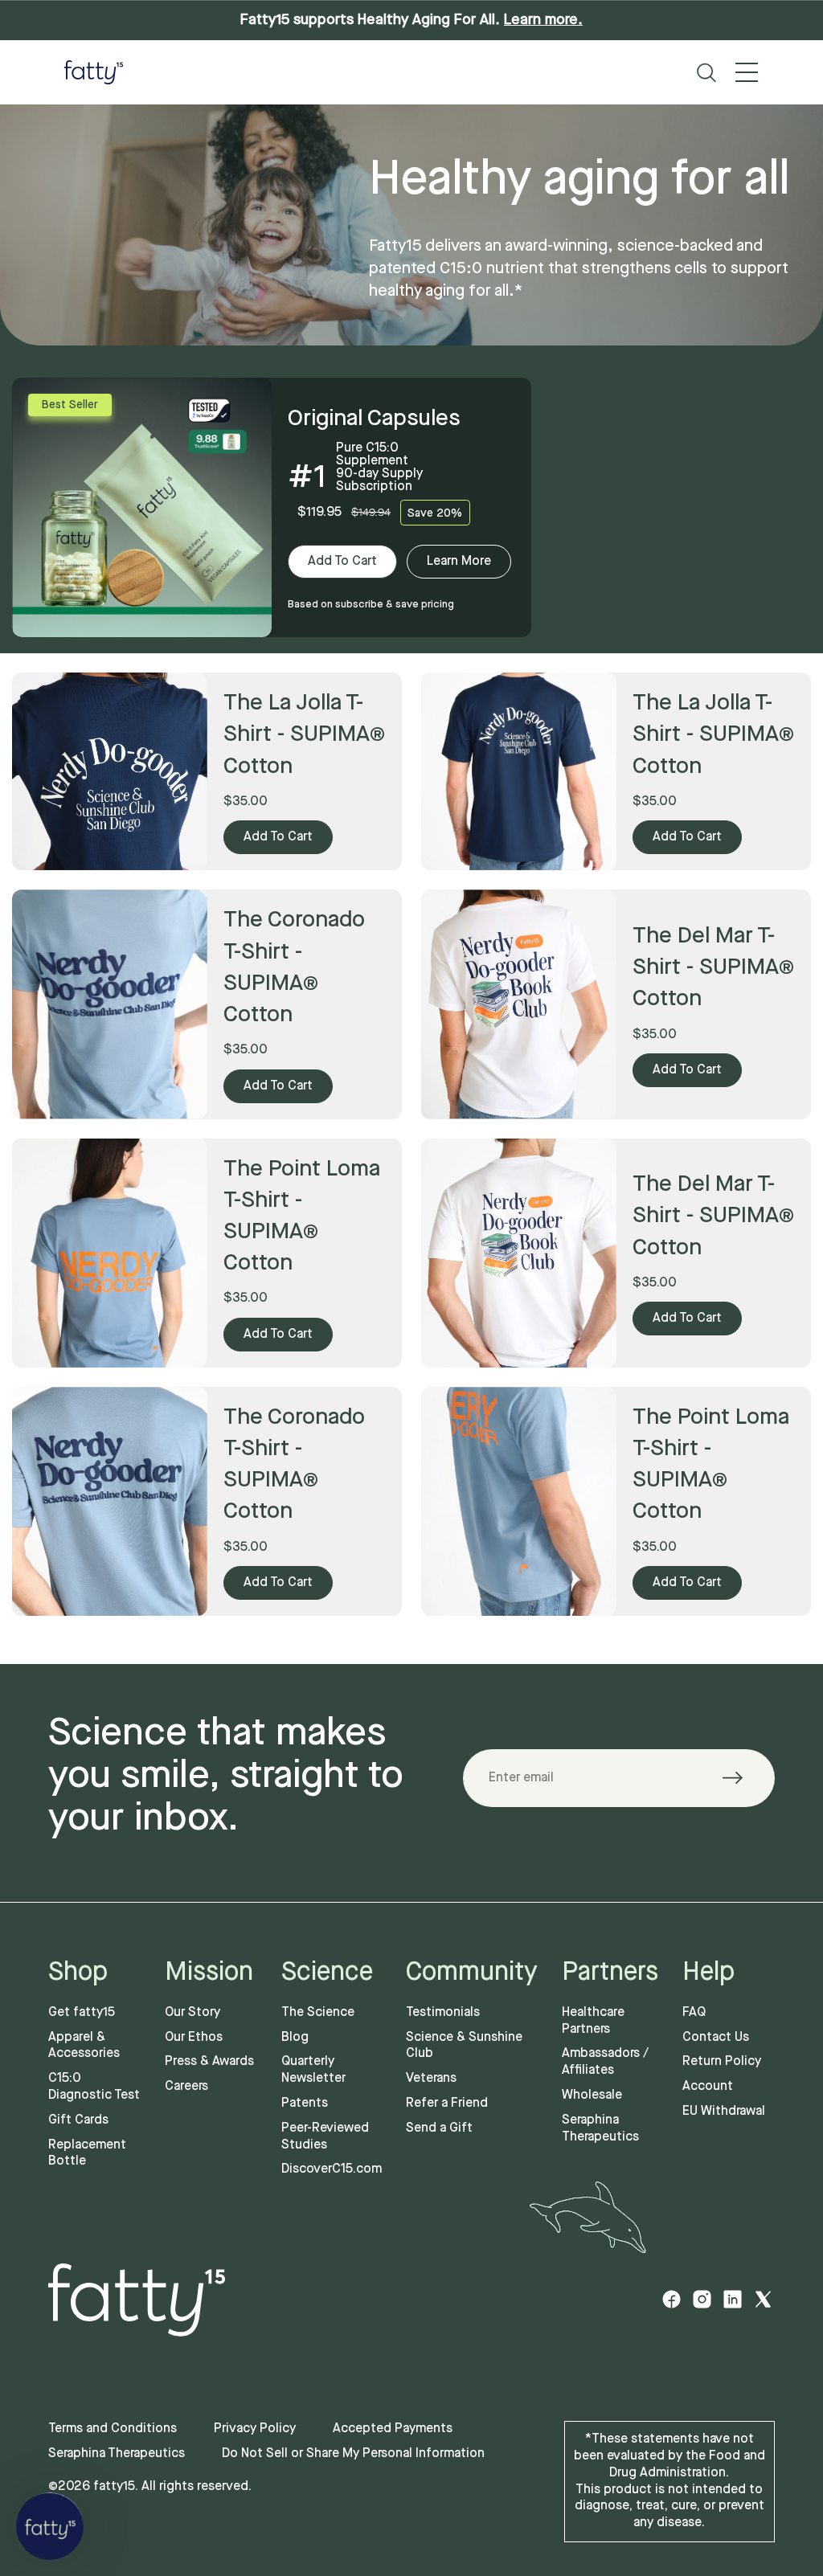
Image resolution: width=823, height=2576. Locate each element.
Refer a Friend (447, 2103)
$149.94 (371, 512)
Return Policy (722, 2061)
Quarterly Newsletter (313, 2070)
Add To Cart (342, 561)
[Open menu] (747, 72)
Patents (305, 2103)
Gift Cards (78, 2120)
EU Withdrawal (724, 2111)
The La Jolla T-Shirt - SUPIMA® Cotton (304, 735)
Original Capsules (374, 419)
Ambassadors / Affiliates (605, 2062)
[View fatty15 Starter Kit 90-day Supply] (142, 507)
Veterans (431, 2078)
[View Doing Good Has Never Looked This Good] (519, 1004)
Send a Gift (439, 2128)
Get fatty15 (82, 2012)
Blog (295, 2037)
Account (708, 2086)
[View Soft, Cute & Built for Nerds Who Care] (110, 1501)
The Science (318, 2012)
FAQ (694, 2012)
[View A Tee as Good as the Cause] (110, 1004)
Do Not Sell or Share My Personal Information (353, 2453)
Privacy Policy (255, 2429)
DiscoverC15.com (332, 2169)
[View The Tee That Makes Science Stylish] (110, 1253)
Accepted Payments (393, 2429)
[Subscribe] (742, 1778)
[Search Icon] (706, 73)
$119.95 (319, 512)
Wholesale (592, 2095)
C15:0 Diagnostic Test (94, 2087)
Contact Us (716, 2037)
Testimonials (443, 2012)
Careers (186, 2086)
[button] (50, 2526)
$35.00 (246, 801)
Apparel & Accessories (84, 2046)
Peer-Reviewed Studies (325, 2136)
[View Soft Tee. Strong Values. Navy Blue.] (519, 771)
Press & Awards (209, 2061)
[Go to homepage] (94, 72)
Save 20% (435, 513)
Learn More (459, 561)
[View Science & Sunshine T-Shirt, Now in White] (519, 1253)
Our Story (192, 2012)
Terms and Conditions (113, 2429)
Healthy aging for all (579, 182)
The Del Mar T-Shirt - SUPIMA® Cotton (713, 968)
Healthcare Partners (593, 2021)
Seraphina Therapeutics (600, 2128)
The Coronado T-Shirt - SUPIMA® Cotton (294, 968)
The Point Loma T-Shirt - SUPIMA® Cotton (302, 1217)
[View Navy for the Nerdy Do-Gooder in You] (110, 771)
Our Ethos (194, 2037)
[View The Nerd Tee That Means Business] (519, 1501)
